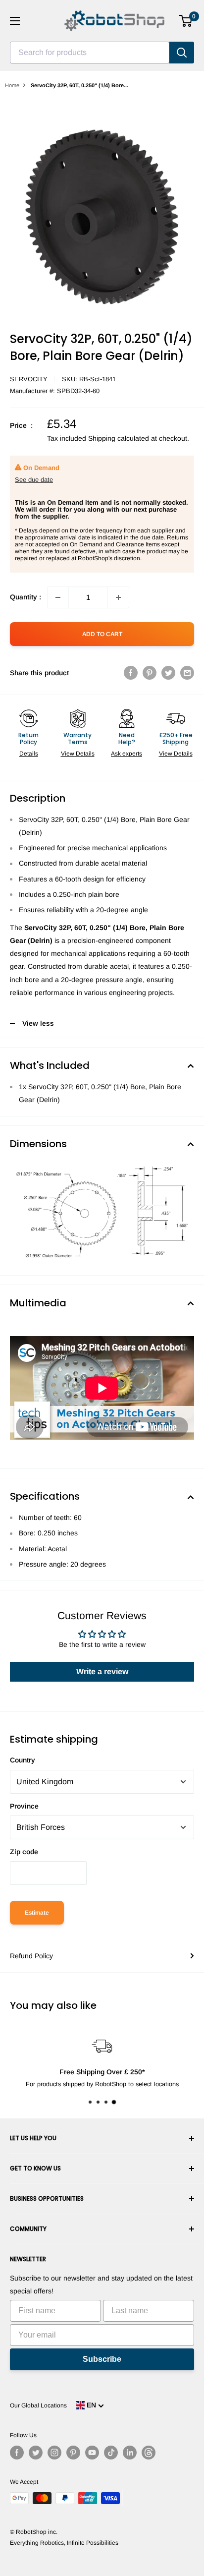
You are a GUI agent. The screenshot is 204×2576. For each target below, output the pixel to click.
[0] (186, 21)
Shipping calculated (119, 438)
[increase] (118, 597)
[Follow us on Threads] (149, 2453)
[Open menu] (15, 21)
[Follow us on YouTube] (92, 2453)
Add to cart (102, 634)
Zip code (24, 1852)
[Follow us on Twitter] (36, 2453)
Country (23, 1760)
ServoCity (29, 379)
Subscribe (102, 2359)
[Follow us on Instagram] (54, 2453)
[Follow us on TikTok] (111, 2453)
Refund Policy (31, 1956)
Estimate (37, 1913)
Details (29, 754)
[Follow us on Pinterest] (73, 2453)
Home (12, 85)
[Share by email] (187, 673)
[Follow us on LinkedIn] (130, 2453)
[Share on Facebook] (131, 673)
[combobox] (90, 53)
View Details (78, 754)
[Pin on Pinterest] (150, 673)
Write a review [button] (102, 1671)
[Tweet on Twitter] (168, 673)
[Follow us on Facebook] (17, 2453)
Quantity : (25, 597)
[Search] (182, 53)
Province (24, 1806)
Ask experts (127, 754)
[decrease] (58, 597)
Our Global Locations (38, 2405)
